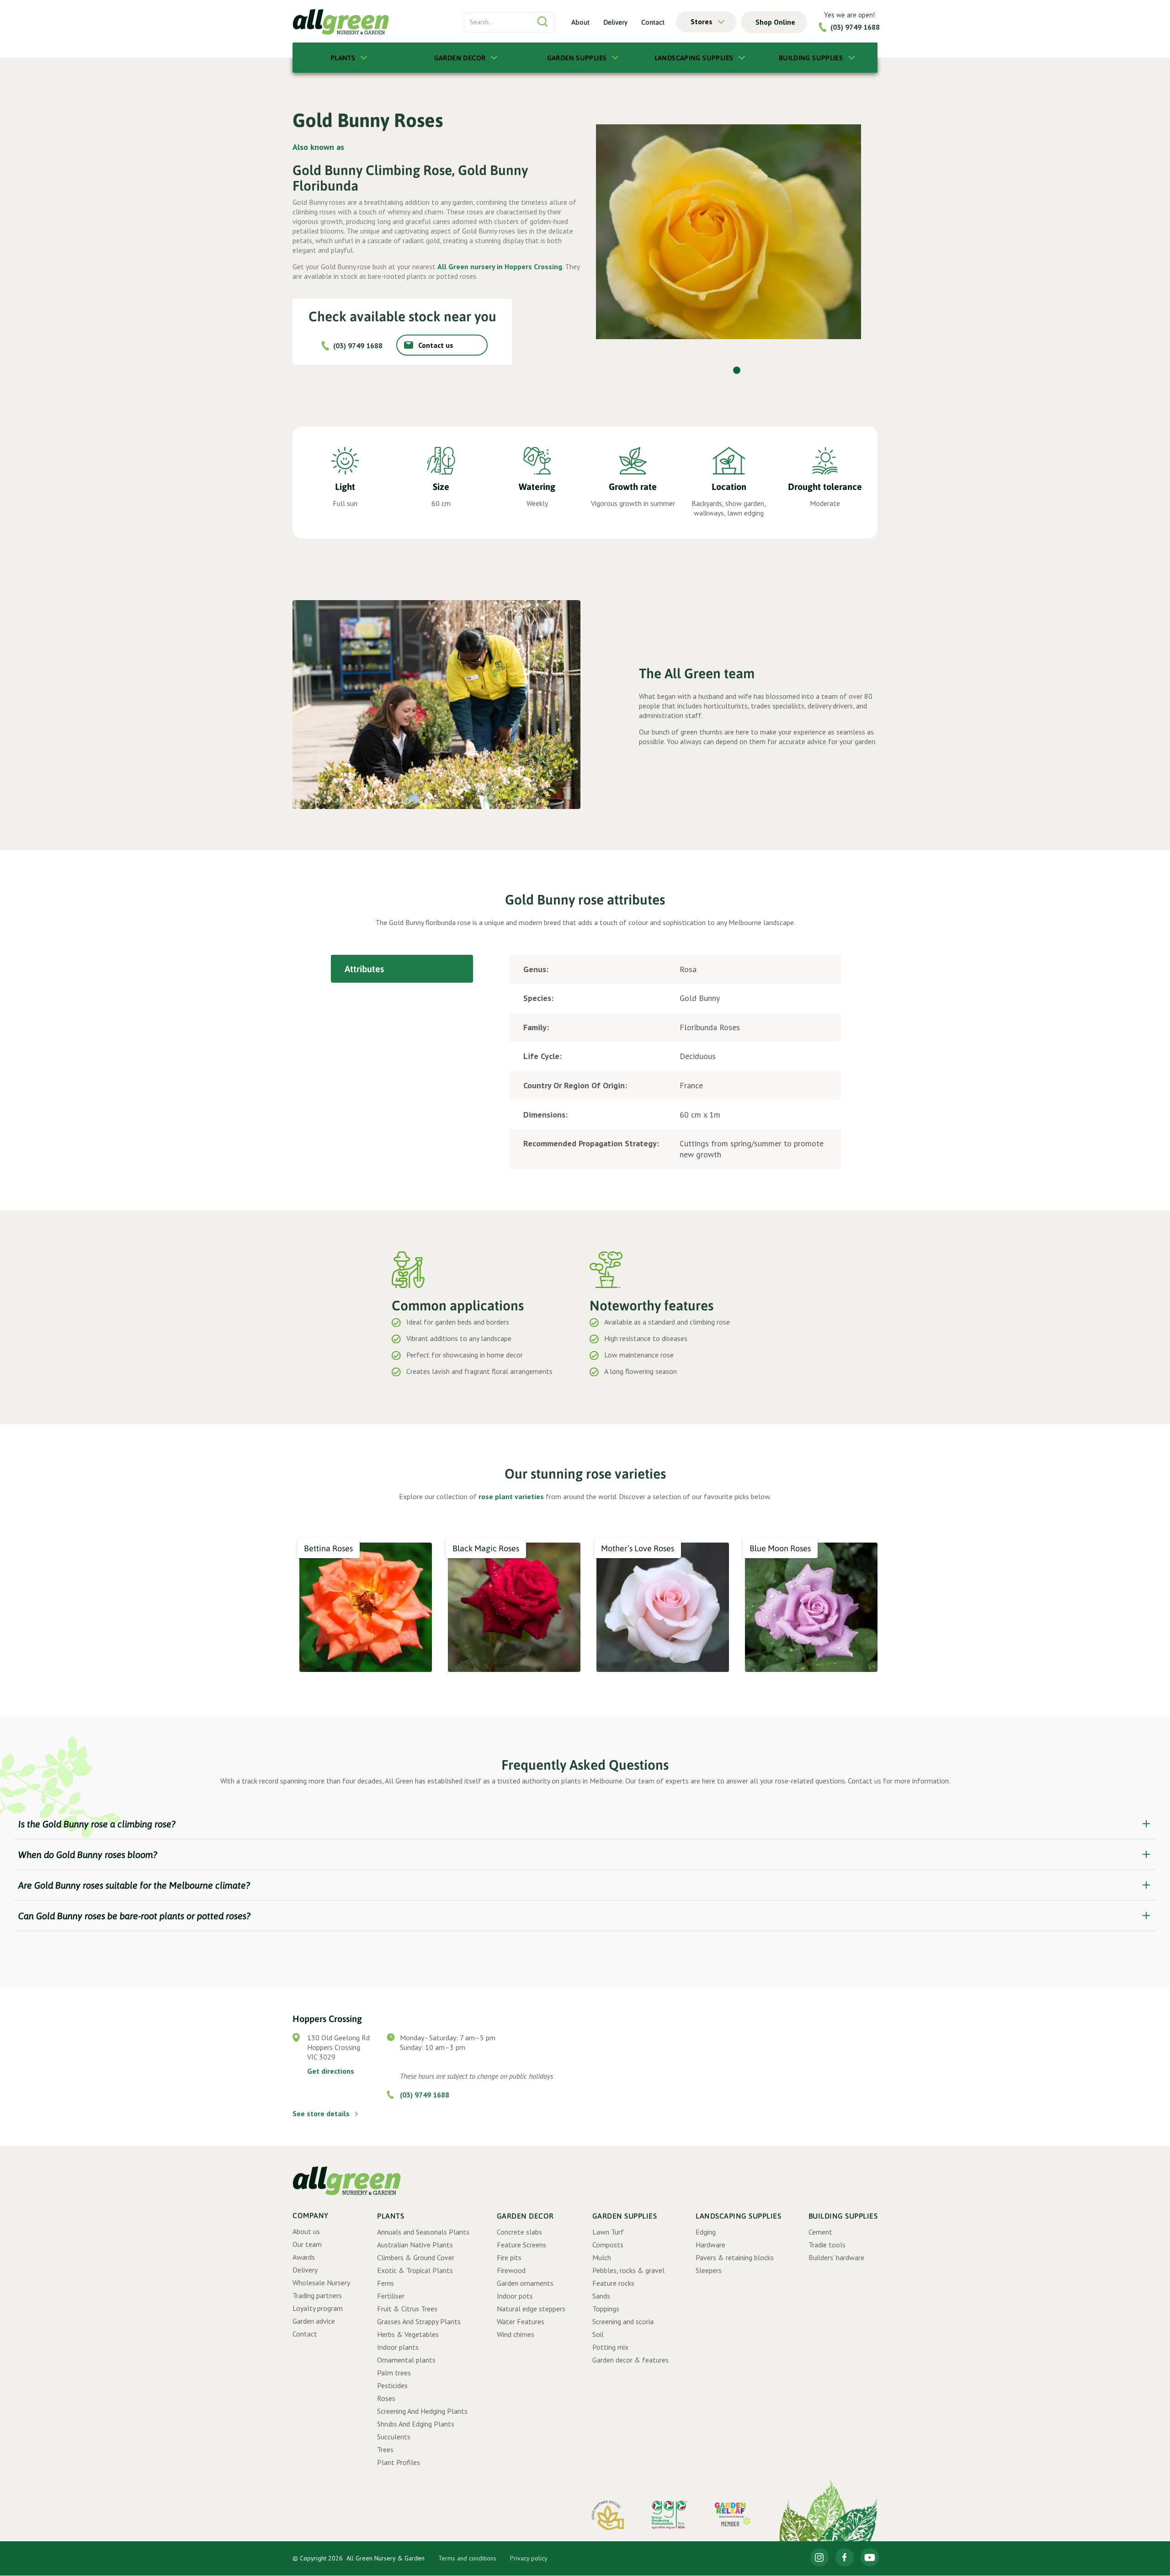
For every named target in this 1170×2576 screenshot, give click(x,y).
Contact (653, 22)
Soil (598, 2334)
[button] (706, 22)
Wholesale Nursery (321, 2283)
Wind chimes (516, 2334)
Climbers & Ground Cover (416, 2257)
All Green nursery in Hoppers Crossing (500, 266)
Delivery (615, 22)
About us (306, 2231)
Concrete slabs (519, 2232)
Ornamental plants (406, 2360)
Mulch (602, 2257)
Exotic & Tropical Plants (415, 2270)
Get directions (331, 2071)
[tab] (402, 969)
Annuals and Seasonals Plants (423, 2232)
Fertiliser (391, 2296)
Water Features (521, 2321)
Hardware (710, 2245)
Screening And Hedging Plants (422, 2411)
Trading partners (317, 2295)
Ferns (386, 2283)
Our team (307, 2244)
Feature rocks (613, 2283)
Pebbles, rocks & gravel (628, 2270)
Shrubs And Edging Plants (416, 2424)
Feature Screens (521, 2245)
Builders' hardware (836, 2257)
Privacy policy (529, 2558)
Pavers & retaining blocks (735, 2257)
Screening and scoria (623, 2321)
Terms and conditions (467, 2558)
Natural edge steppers (531, 2309)
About (580, 22)
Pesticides (392, 2385)
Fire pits (509, 2257)
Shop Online (775, 22)
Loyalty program (318, 2308)
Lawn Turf (608, 2232)
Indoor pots (515, 2296)
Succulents (394, 2437)
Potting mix (610, 2347)
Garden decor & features (630, 2360)
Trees (385, 2449)
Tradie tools (827, 2245)
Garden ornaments (525, 2283)
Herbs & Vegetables (408, 2334)
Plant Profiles (399, 2462)
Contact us (436, 345)
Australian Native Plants (415, 2245)
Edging (706, 2232)
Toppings (606, 2309)
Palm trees (394, 2373)
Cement (820, 2232)
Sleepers (709, 2270)
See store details (321, 2113)
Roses (386, 2398)
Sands (601, 2296)
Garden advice (314, 2321)
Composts (608, 2245)
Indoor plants (398, 2347)
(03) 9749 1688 (855, 27)
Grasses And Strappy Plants (419, 2321)
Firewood (511, 2270)
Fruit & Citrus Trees (407, 2309)
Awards (304, 2257)
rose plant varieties (511, 1496)
